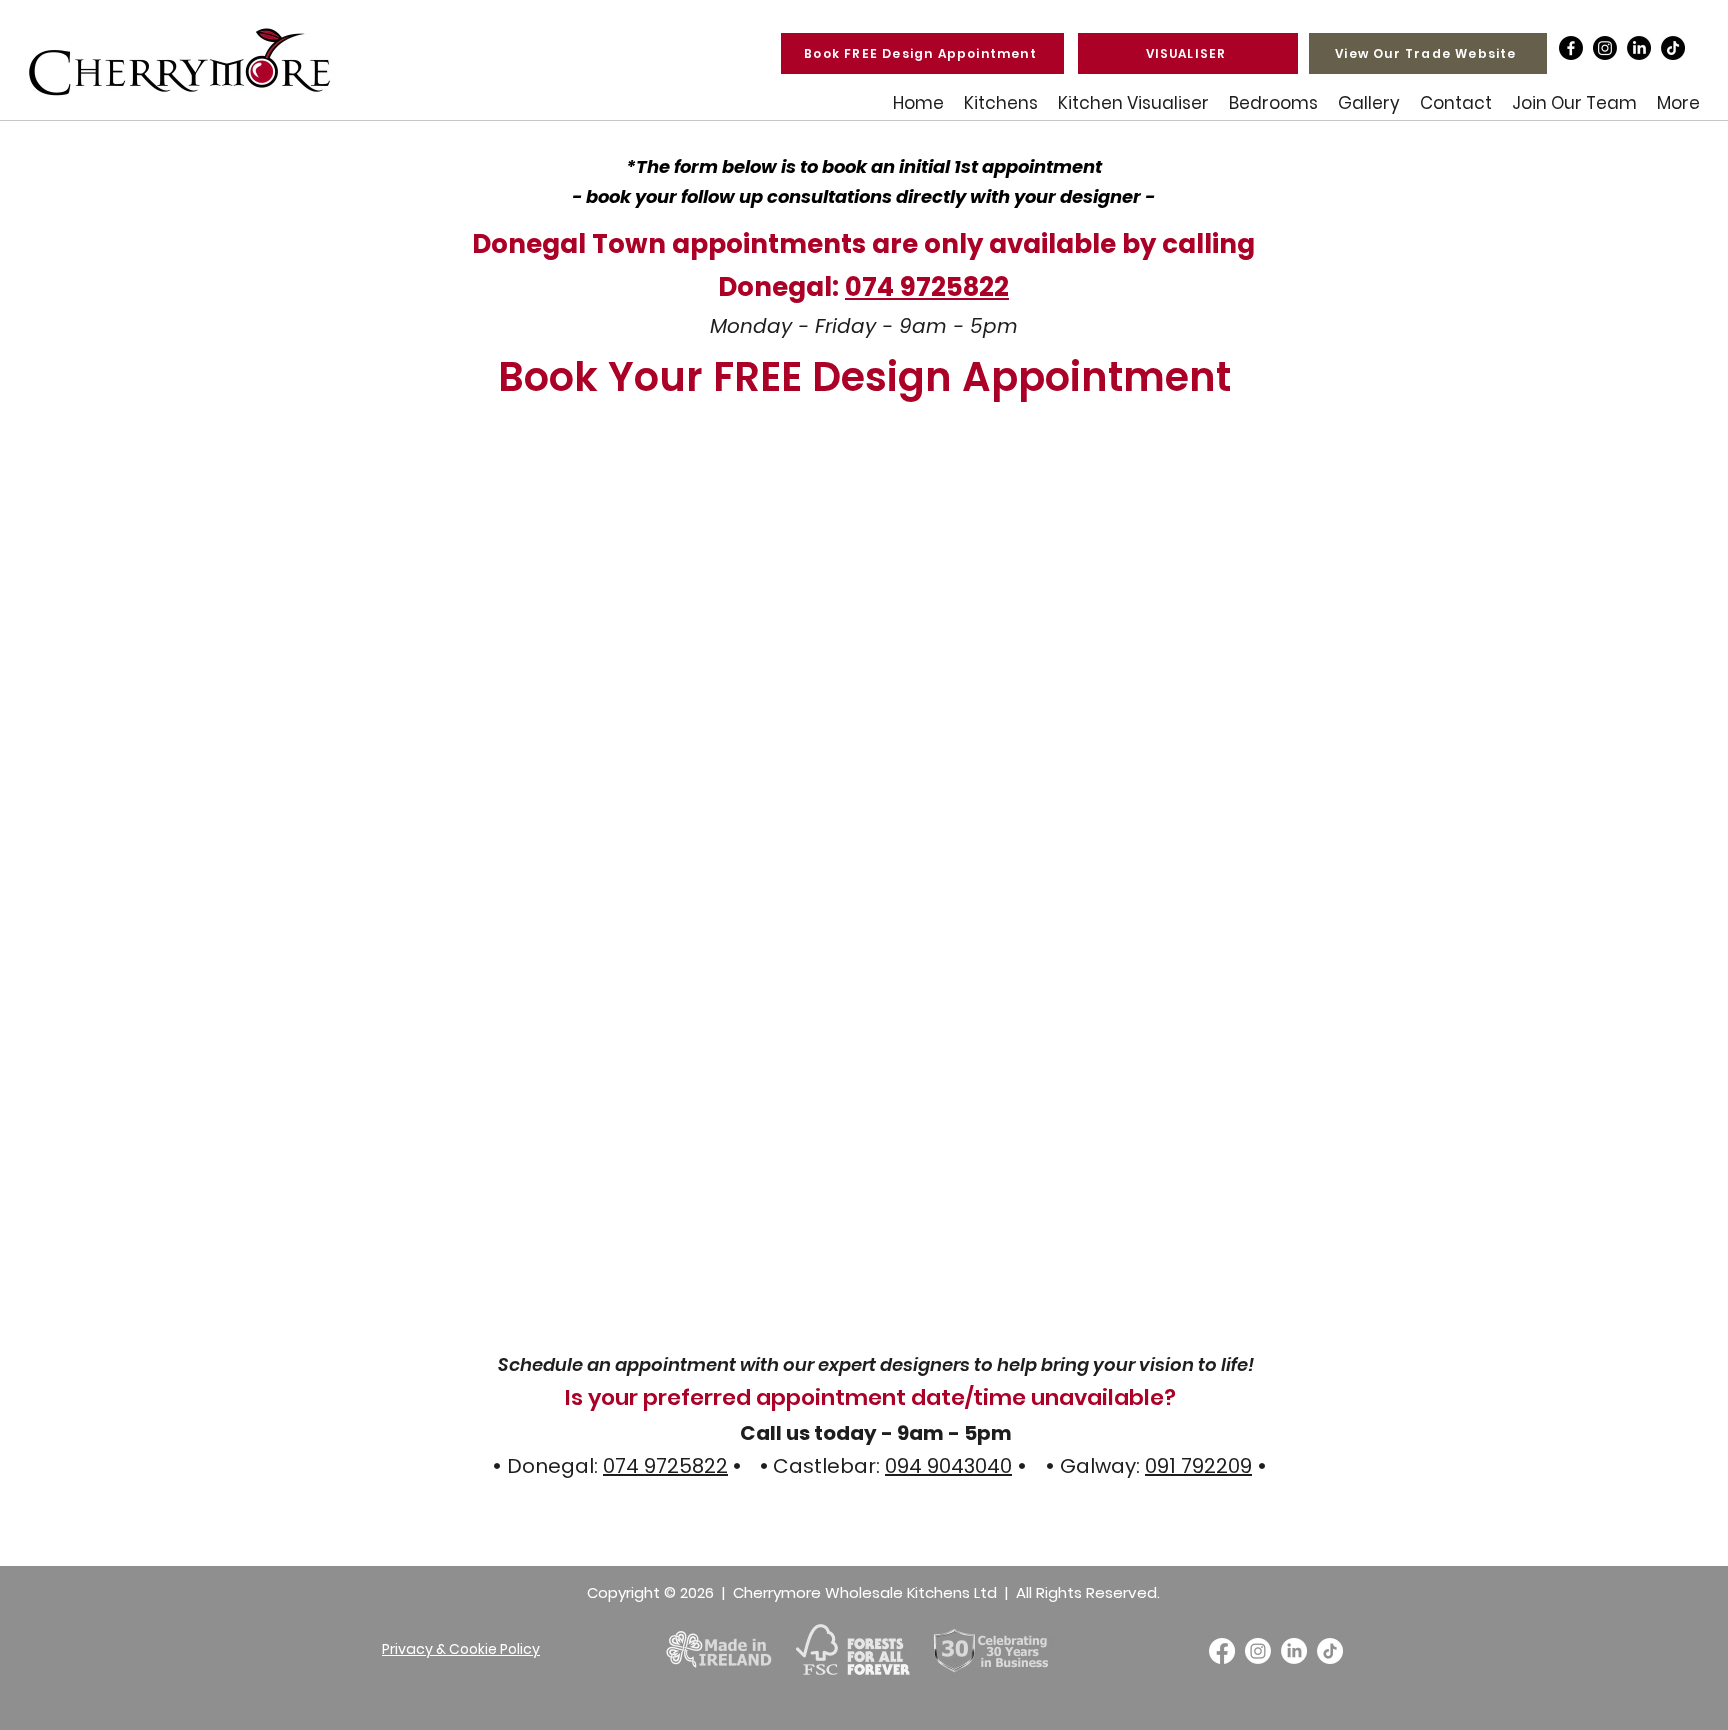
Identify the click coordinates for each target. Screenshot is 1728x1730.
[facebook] (1571, 48)
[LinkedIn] (1639, 48)
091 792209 (1198, 1466)
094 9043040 (948, 1466)
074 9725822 (927, 287)
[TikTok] (1673, 48)
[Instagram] (1605, 48)
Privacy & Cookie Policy (461, 1649)
